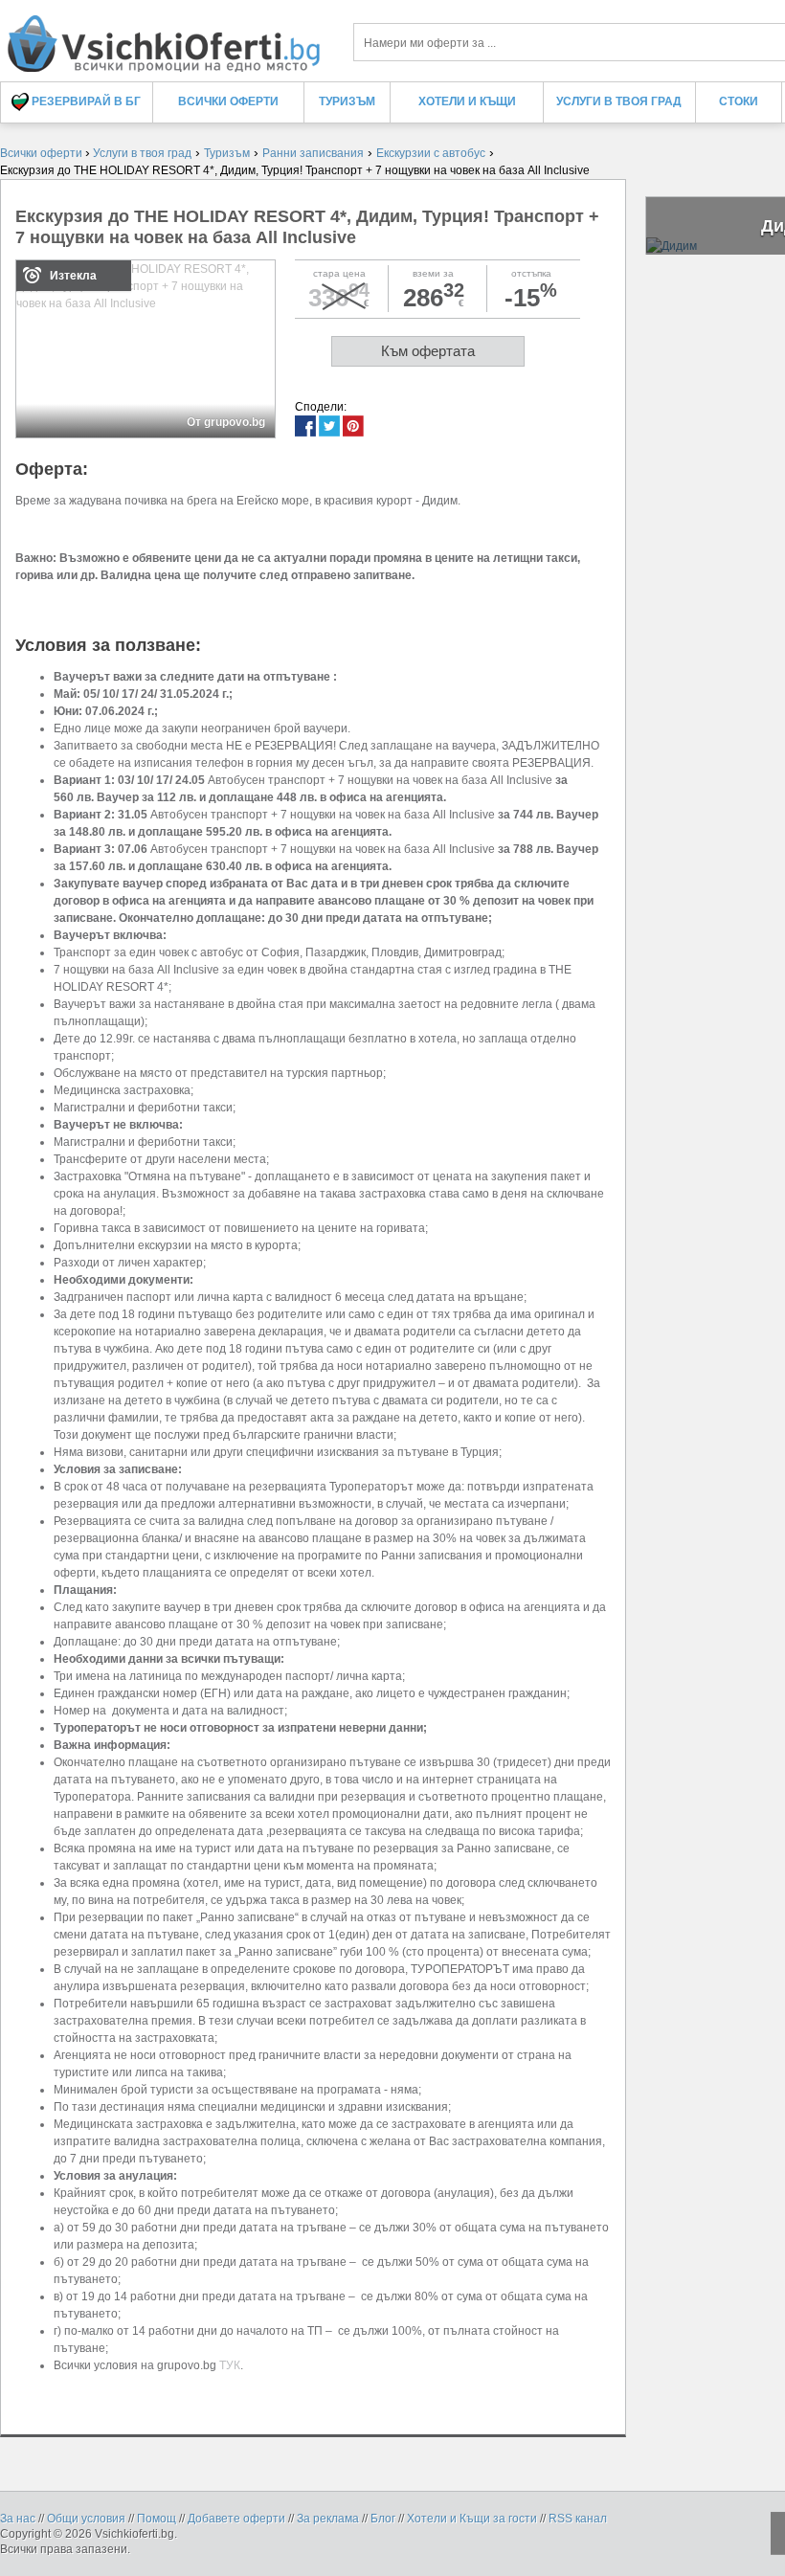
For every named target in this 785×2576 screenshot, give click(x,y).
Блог (383, 2519)
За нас (18, 2519)
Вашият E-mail (117, 171)
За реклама (328, 2519)
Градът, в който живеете (144, 241)
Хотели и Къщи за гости (472, 2519)
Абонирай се (253, 354)
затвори (685, 116)
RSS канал (578, 2519)
